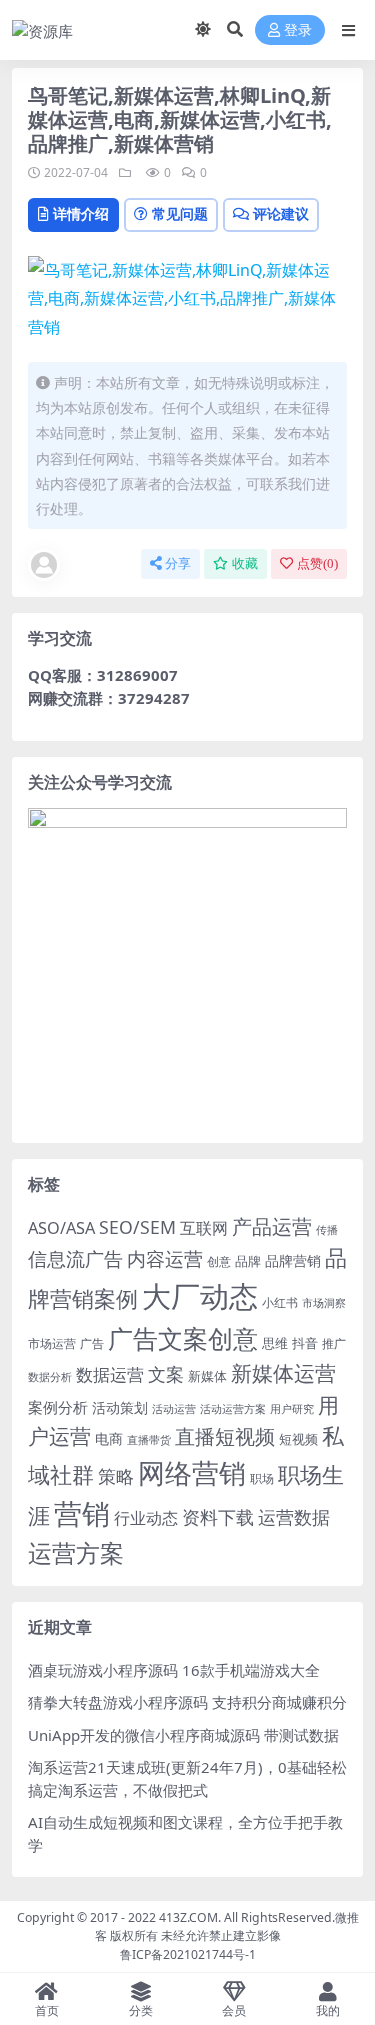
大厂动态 (200, 1296)
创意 (219, 1261)
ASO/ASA (61, 1228)
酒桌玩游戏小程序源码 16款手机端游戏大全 (174, 1670)
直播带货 (149, 1439)
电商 (109, 1438)
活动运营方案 (233, 1408)
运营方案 (76, 1552)
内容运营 (165, 1258)
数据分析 (50, 1377)
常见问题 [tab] (180, 213)
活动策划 (120, 1407)
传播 (327, 1229)
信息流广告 (75, 1258)
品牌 (248, 1261)
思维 (275, 1343)
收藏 (245, 563)
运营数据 (294, 1516)
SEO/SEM (137, 1227)
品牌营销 (293, 1260)
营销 (82, 1513)
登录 (298, 30)
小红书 (280, 1302)
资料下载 (218, 1517)
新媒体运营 (283, 1372)
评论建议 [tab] (281, 213)
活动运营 (174, 1408)
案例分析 (58, 1407)
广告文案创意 (183, 1338)
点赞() (317, 563)
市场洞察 (324, 1302)
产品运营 (272, 1226)
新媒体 (207, 1376)
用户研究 (292, 1408)
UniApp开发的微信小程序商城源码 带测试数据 (183, 1735)
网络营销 (192, 1472)
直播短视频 (225, 1436)
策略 (116, 1476)
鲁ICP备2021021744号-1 (188, 1954)
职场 (262, 1478)
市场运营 (52, 1343)
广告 (92, 1343)
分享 (178, 563)
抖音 (305, 1343)
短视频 (298, 1439)
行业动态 (146, 1518)
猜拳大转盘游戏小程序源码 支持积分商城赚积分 (187, 1702)
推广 (334, 1343)
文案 (166, 1374)
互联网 (204, 1228)
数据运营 (110, 1374)
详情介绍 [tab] (81, 213)
